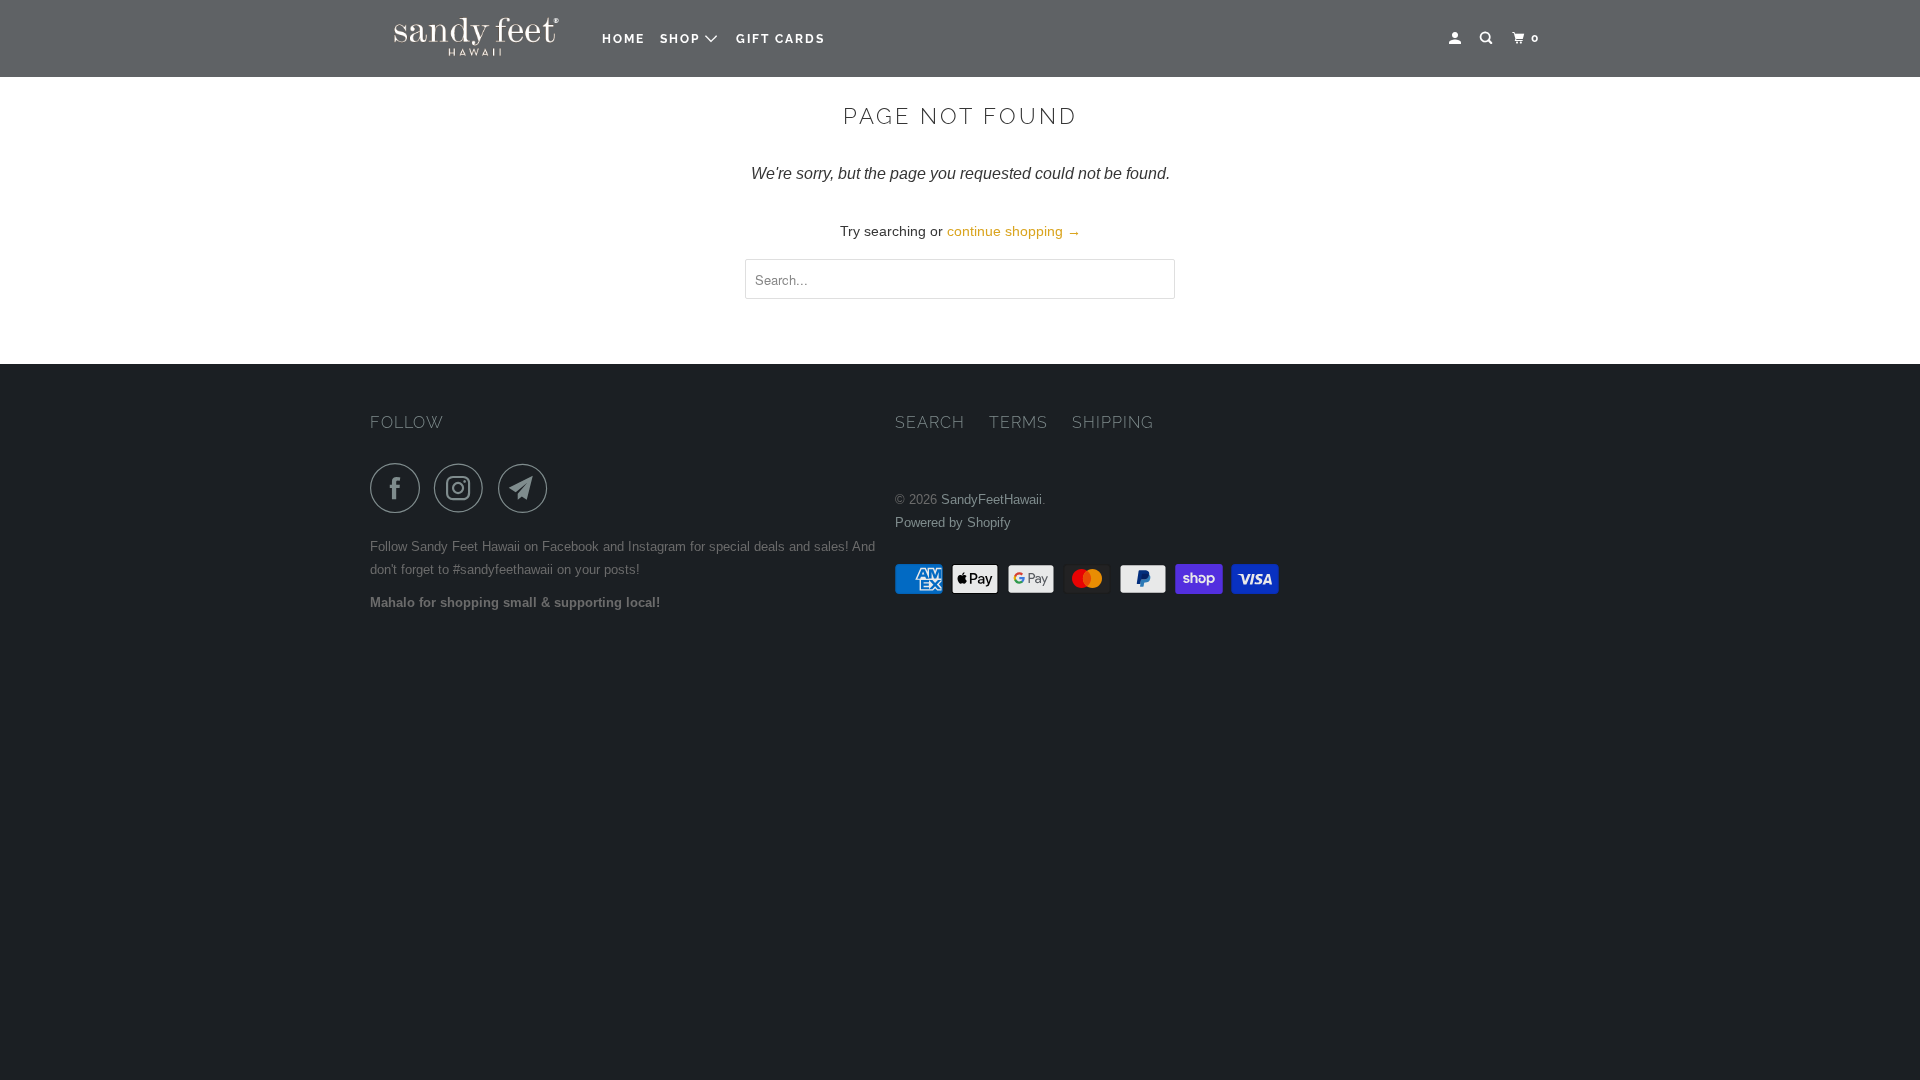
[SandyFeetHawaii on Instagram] (464, 488)
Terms (1018, 422)
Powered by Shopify (953, 522)
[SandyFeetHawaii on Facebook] (400, 488)
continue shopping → (1014, 231)
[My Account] (1457, 38)
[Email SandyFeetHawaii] (528, 488)
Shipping (1112, 422)
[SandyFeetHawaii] (472, 38)
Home (623, 39)
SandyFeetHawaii (991, 499)
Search (930, 422)
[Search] (1488, 38)
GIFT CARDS (780, 39)
